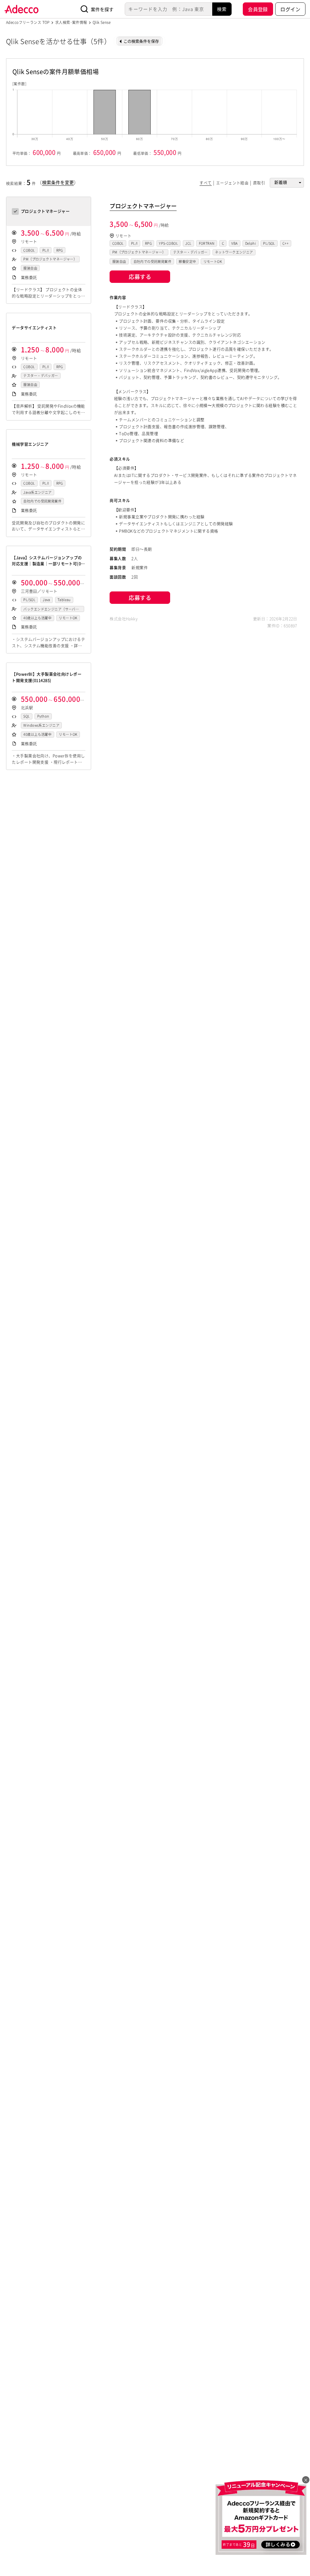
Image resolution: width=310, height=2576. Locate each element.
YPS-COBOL (168, 243)
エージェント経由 (232, 183)
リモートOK (68, 618)
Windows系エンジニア (41, 725)
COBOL (29, 250)
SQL (26, 716)
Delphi (251, 243)
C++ (285, 243)
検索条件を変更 (58, 182)
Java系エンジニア (37, 492)
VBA (234, 243)
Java (46, 600)
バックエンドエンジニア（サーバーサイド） (51, 609)
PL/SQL (29, 600)
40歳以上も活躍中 (37, 618)
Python (43, 716)
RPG (60, 250)
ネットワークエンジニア (234, 252)
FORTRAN (207, 243)
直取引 (259, 183)
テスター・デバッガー (41, 376)
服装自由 (30, 268)
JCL (188, 243)
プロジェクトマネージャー (143, 206)
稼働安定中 (187, 262)
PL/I (46, 250)
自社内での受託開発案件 (42, 501)
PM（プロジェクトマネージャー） (50, 259)
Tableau (64, 600)
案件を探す (102, 9)
